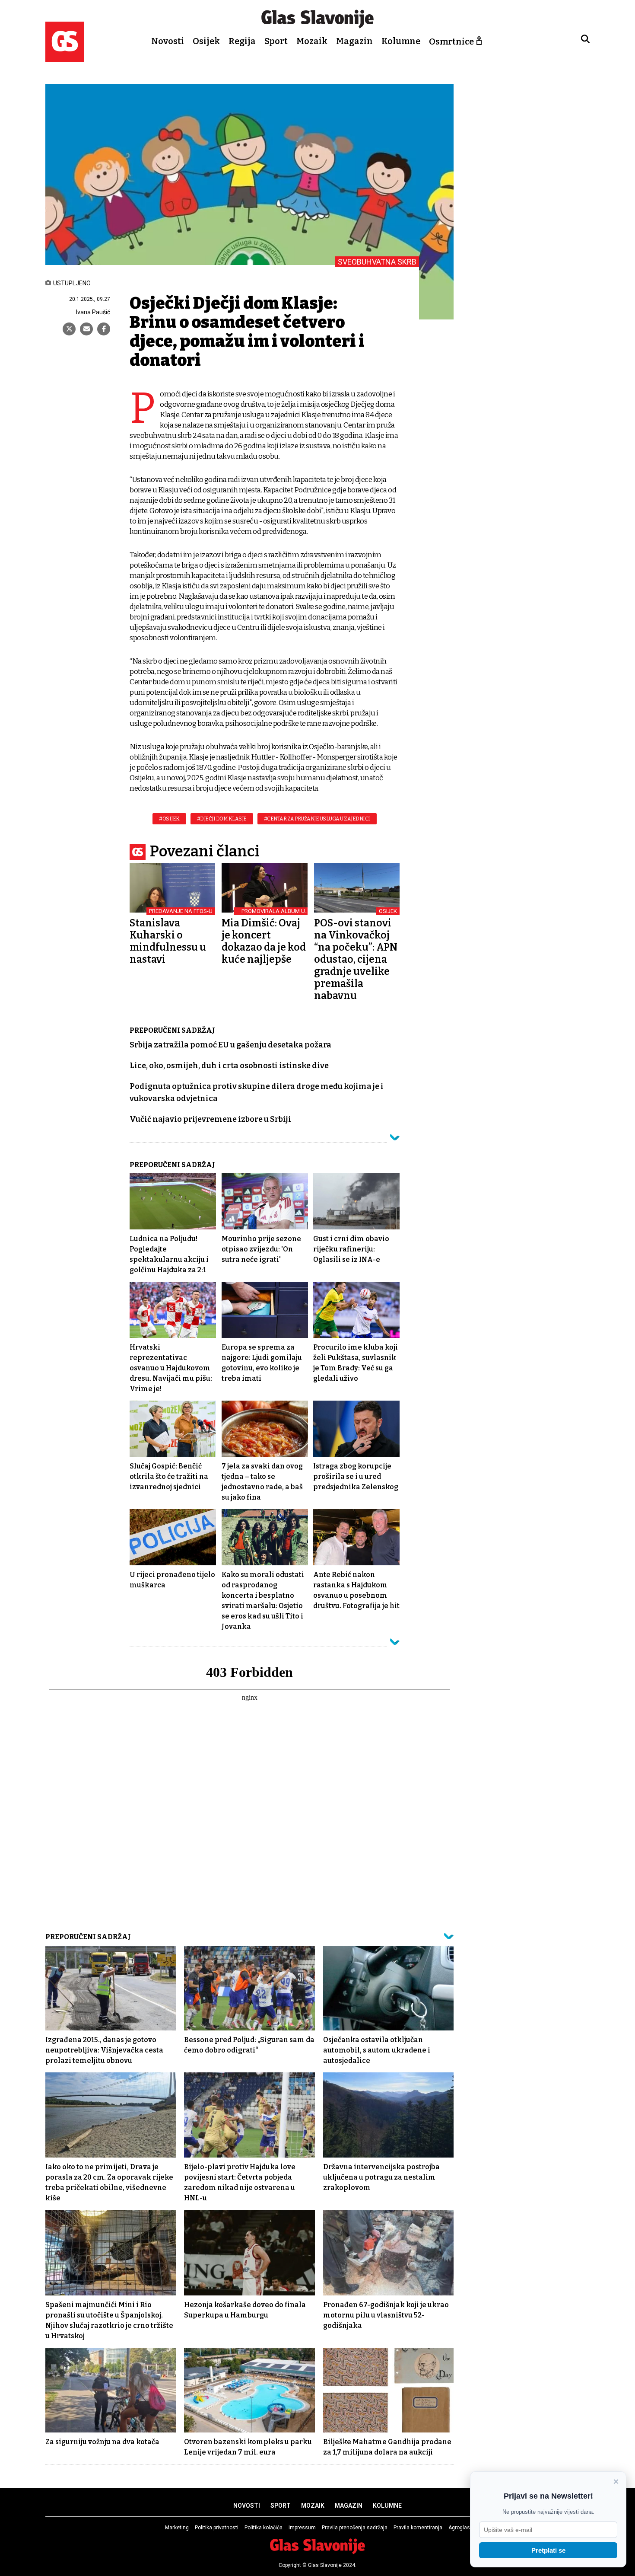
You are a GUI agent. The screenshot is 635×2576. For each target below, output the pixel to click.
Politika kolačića (264, 2528)
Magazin (354, 41)
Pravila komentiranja (418, 2528)
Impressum (302, 2528)
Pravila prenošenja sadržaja (355, 2528)
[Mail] (86, 329)
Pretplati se (548, 2550)
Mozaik (312, 41)
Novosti (168, 41)
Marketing (177, 2528)
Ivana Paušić (93, 312)
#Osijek (169, 819)
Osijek (206, 41)
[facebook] (104, 329)
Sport (276, 41)
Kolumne (401, 41)
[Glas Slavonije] (65, 58)
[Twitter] (69, 329)
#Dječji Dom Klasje (222, 819)
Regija (242, 41)
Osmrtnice (451, 41)
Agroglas (459, 2528)
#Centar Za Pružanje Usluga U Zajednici (317, 819)
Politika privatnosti (217, 2528)
